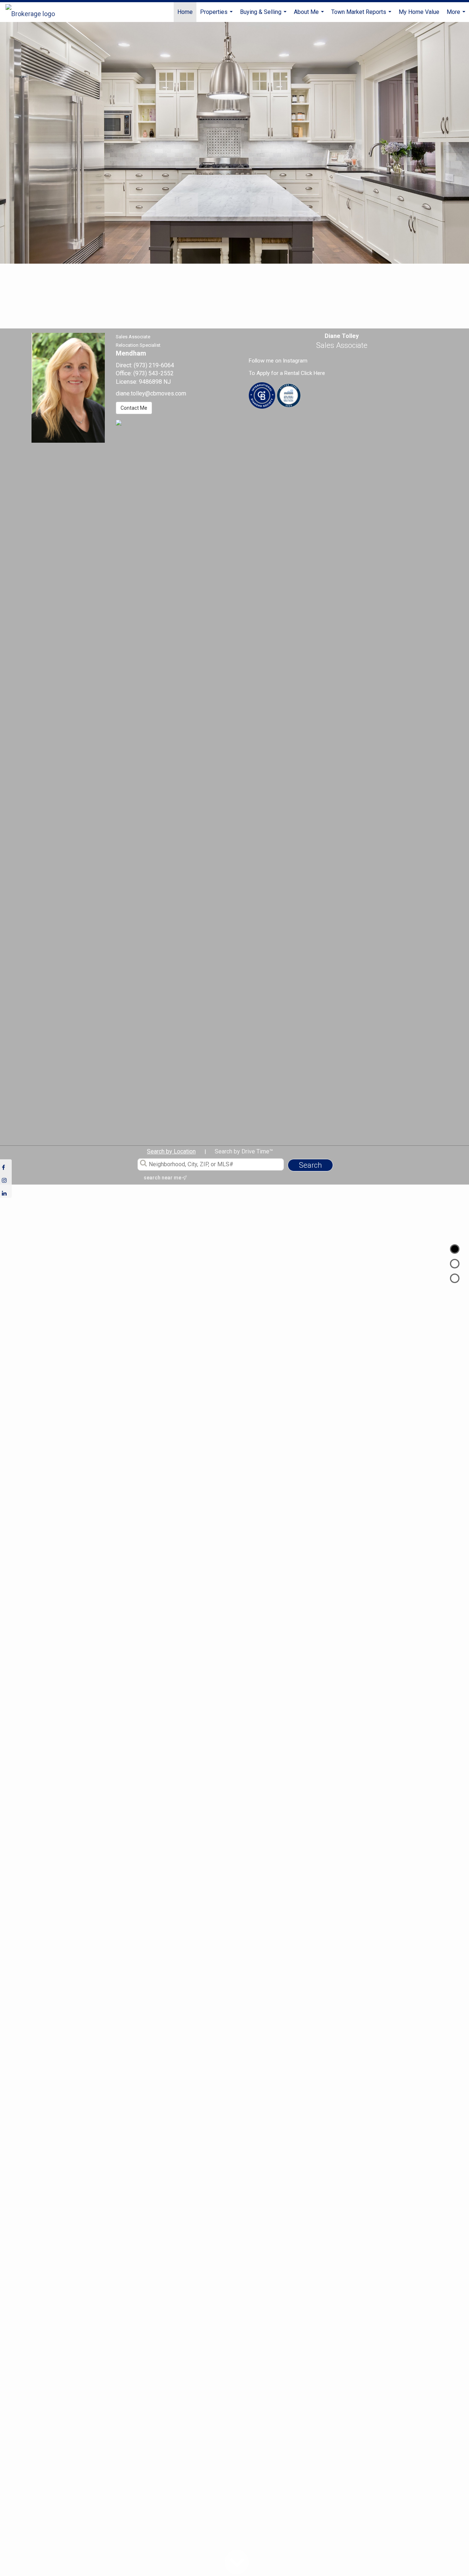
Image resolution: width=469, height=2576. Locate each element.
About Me (310, 15)
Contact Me (134, 408)
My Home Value (419, 12)
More (457, 15)
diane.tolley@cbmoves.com (151, 393)
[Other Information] (455, 1278)
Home (185, 12)
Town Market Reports (362, 15)
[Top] (455, 1249)
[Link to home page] (34, 12)
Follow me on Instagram (278, 361)
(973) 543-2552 (154, 373)
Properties (217, 15)
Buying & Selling (264, 15)
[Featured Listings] (455, 1264)
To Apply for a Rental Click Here (287, 373)
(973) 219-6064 (154, 365)
